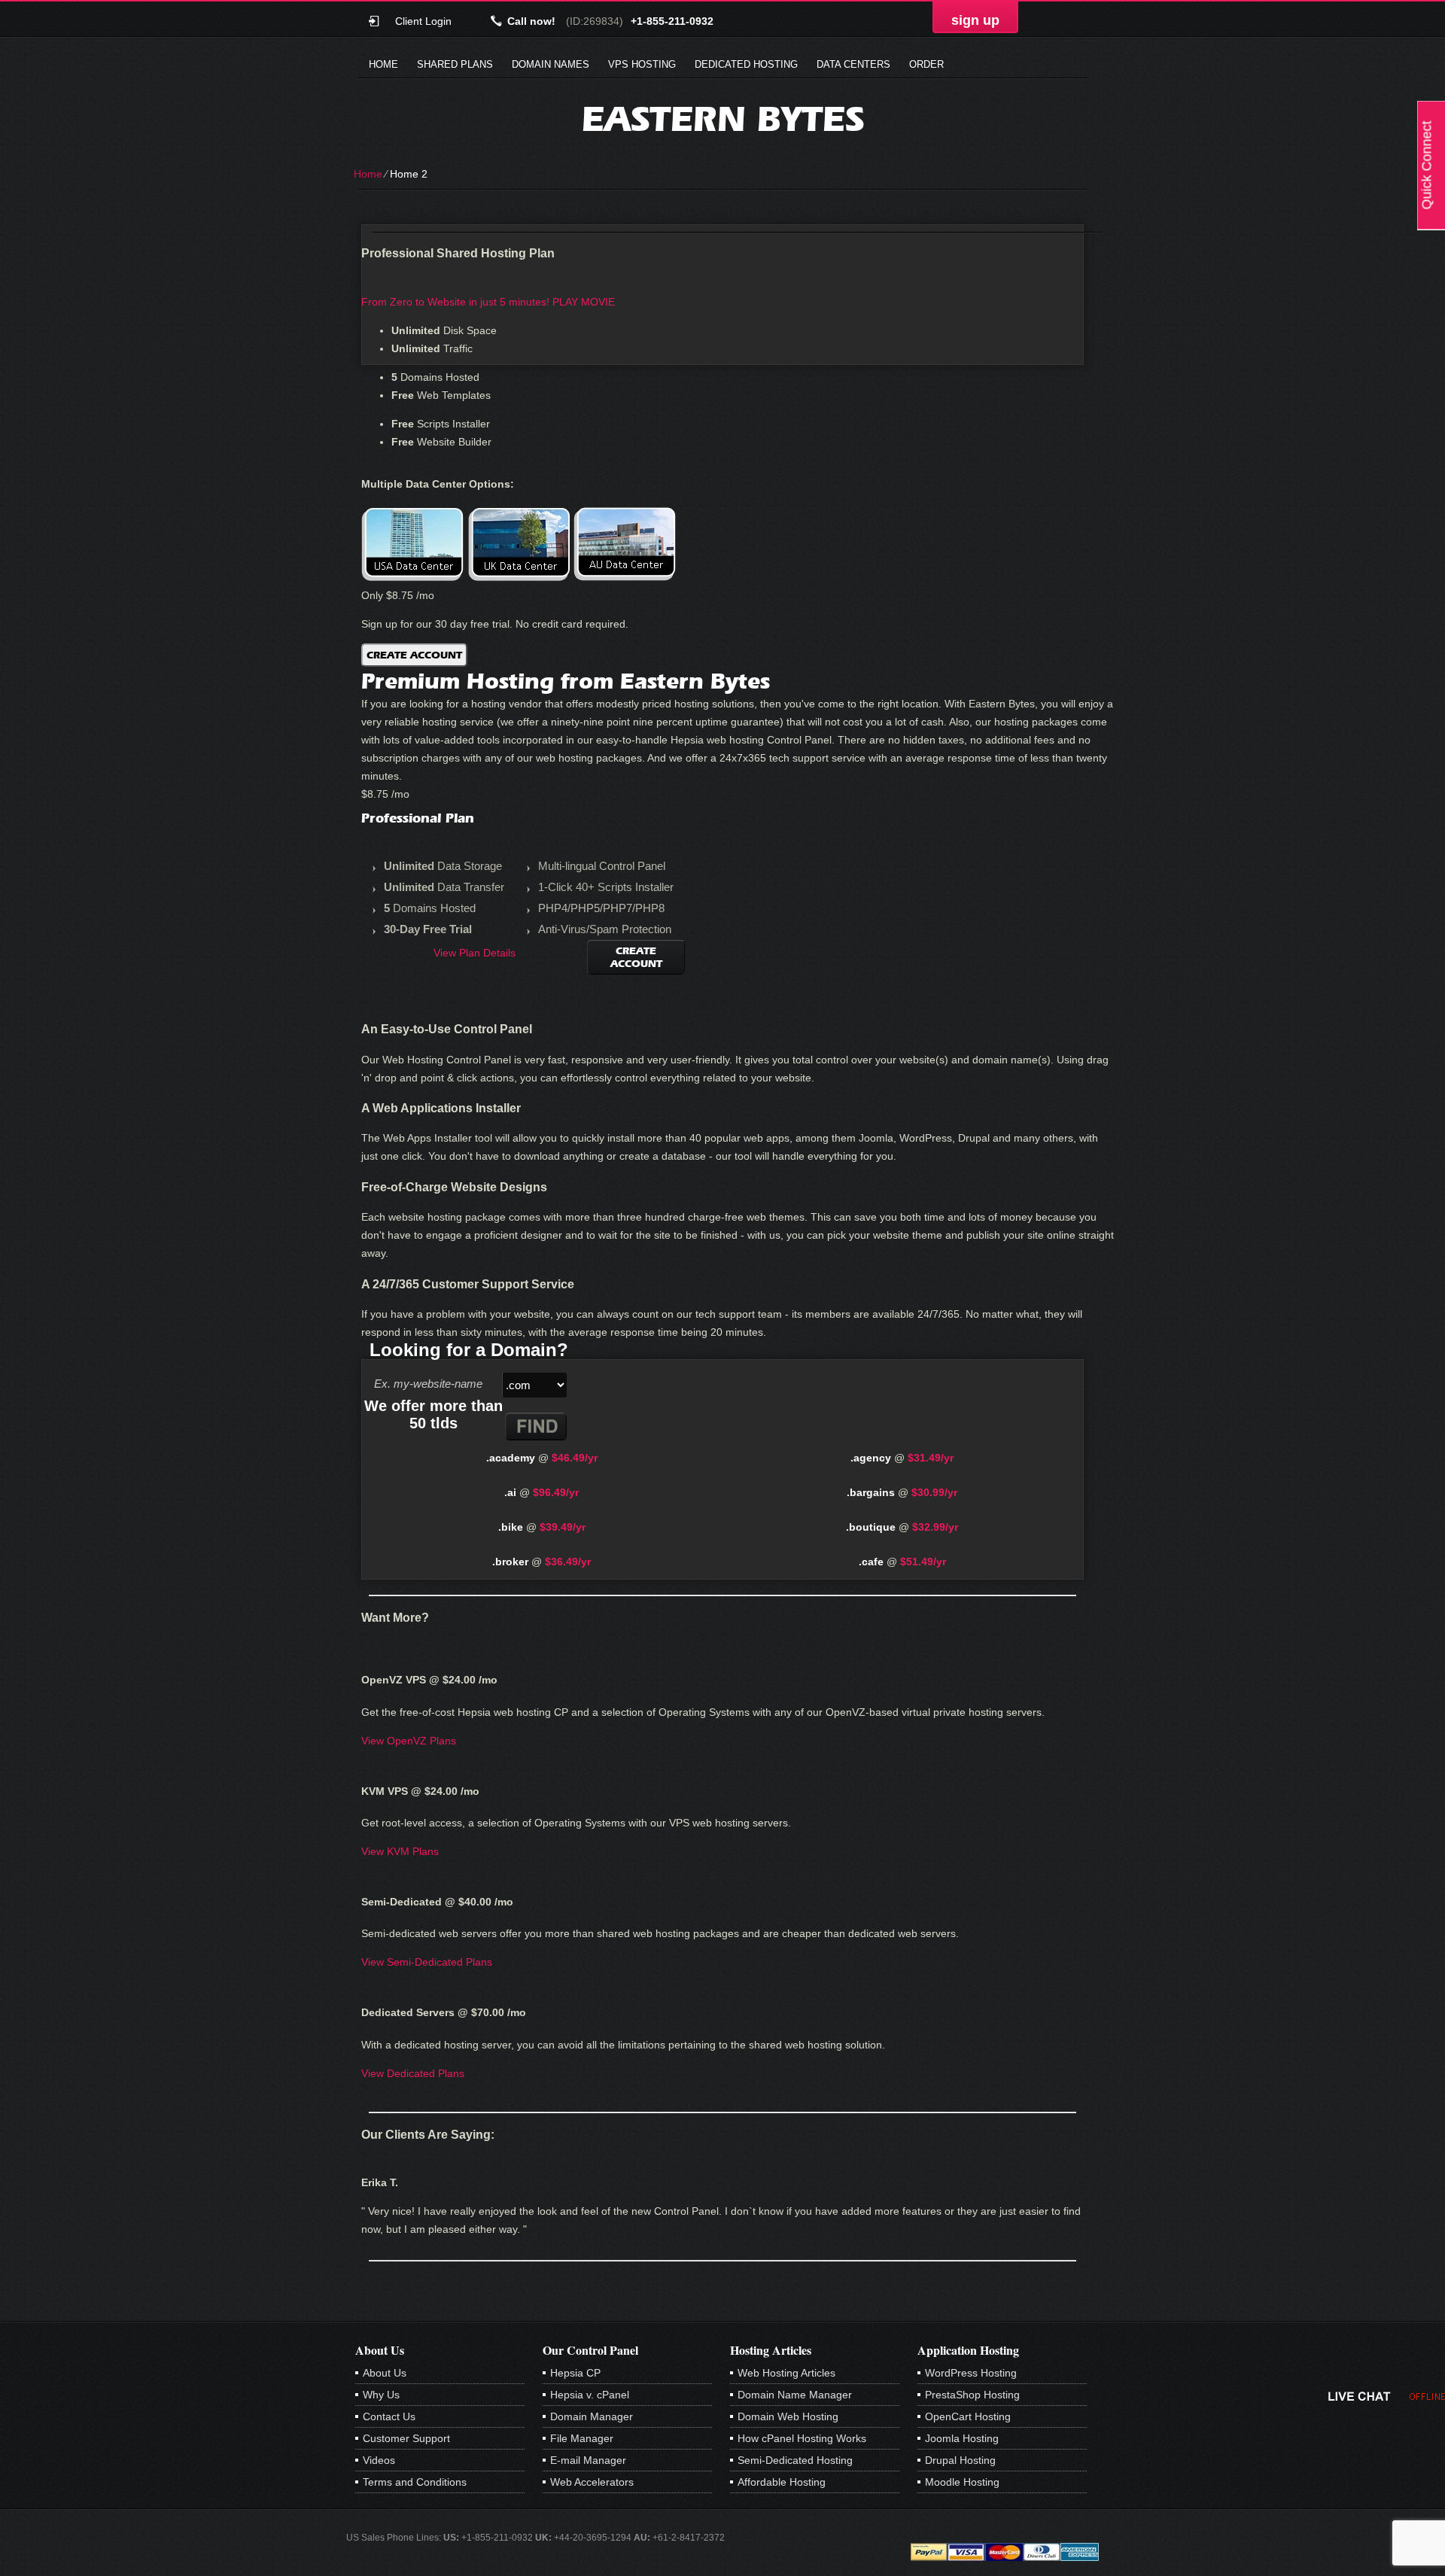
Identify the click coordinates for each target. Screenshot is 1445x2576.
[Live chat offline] (1387, 2396)
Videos (379, 2460)
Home (383, 64)
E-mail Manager (588, 2460)
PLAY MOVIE (584, 302)
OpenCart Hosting (968, 2416)
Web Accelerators (592, 2482)
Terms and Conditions (415, 2482)
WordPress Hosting (971, 2373)
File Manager (582, 2438)
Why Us (381, 2395)
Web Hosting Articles (786, 2373)
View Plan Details (475, 953)
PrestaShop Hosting (972, 2395)
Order (926, 64)
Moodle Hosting (962, 2482)
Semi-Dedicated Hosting (795, 2460)
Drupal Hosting (960, 2460)
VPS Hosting (642, 64)
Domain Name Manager (795, 2395)
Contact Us (389, 2416)
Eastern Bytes (723, 119)
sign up (975, 20)
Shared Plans (455, 64)
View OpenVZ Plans (409, 1741)
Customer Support (406, 2438)
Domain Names (551, 64)
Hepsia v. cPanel (590, 2395)
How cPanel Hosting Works (802, 2438)
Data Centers (853, 64)
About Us (385, 2373)
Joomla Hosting (962, 2438)
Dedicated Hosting (746, 64)
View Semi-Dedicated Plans (427, 1962)
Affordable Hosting (782, 2482)
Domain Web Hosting (788, 2416)
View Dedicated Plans (413, 2073)
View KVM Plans (400, 1851)
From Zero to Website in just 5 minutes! (455, 302)
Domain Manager (592, 2416)
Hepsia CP (575, 2373)
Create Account (414, 655)
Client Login (423, 21)
